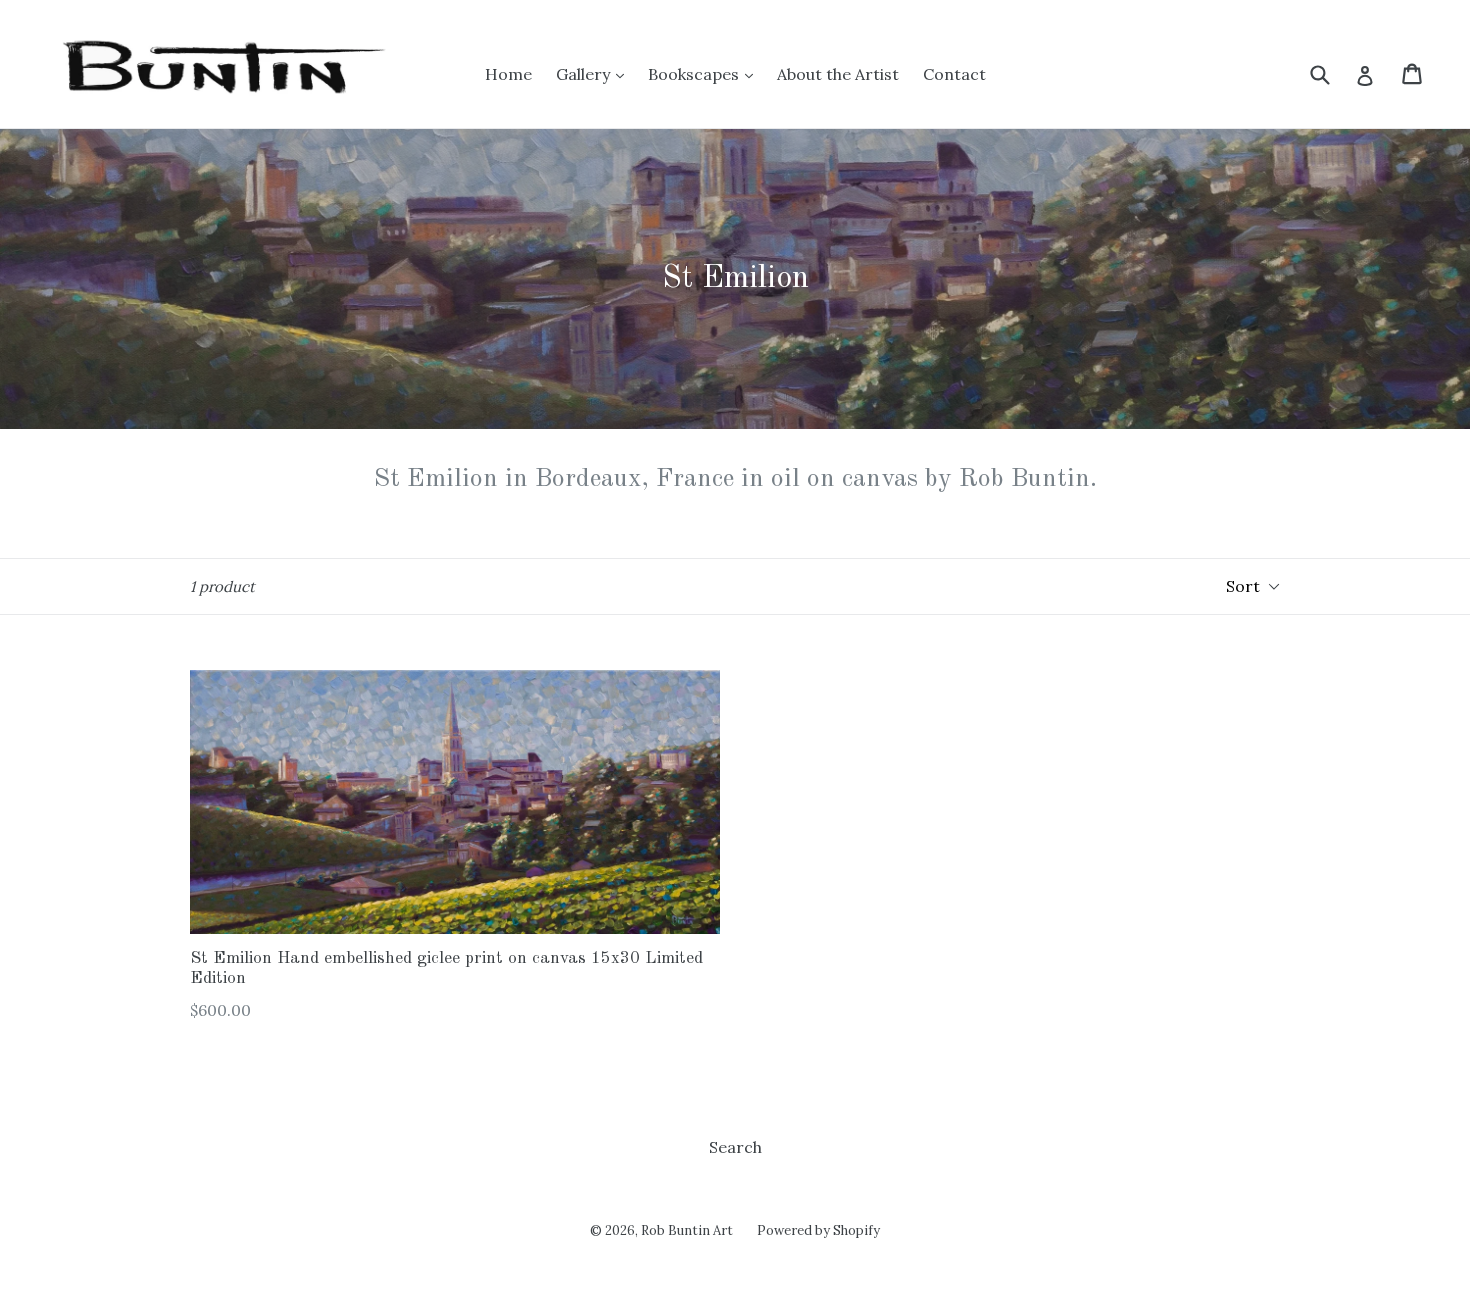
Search (735, 1147)
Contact (954, 74)
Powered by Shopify (818, 1230)
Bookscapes (695, 74)
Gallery (585, 74)
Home (508, 74)
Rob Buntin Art (687, 1230)
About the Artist (838, 74)
